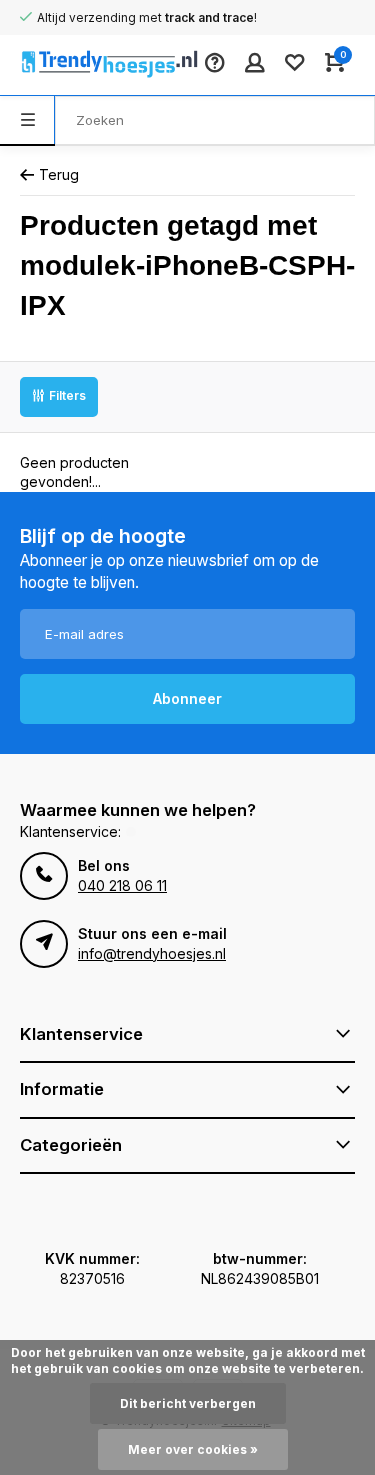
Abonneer (187, 698)
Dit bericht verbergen (188, 1403)
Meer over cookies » (193, 1449)
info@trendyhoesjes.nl (152, 953)
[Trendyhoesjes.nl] (80, 65)
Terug (59, 174)
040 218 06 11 (122, 885)
